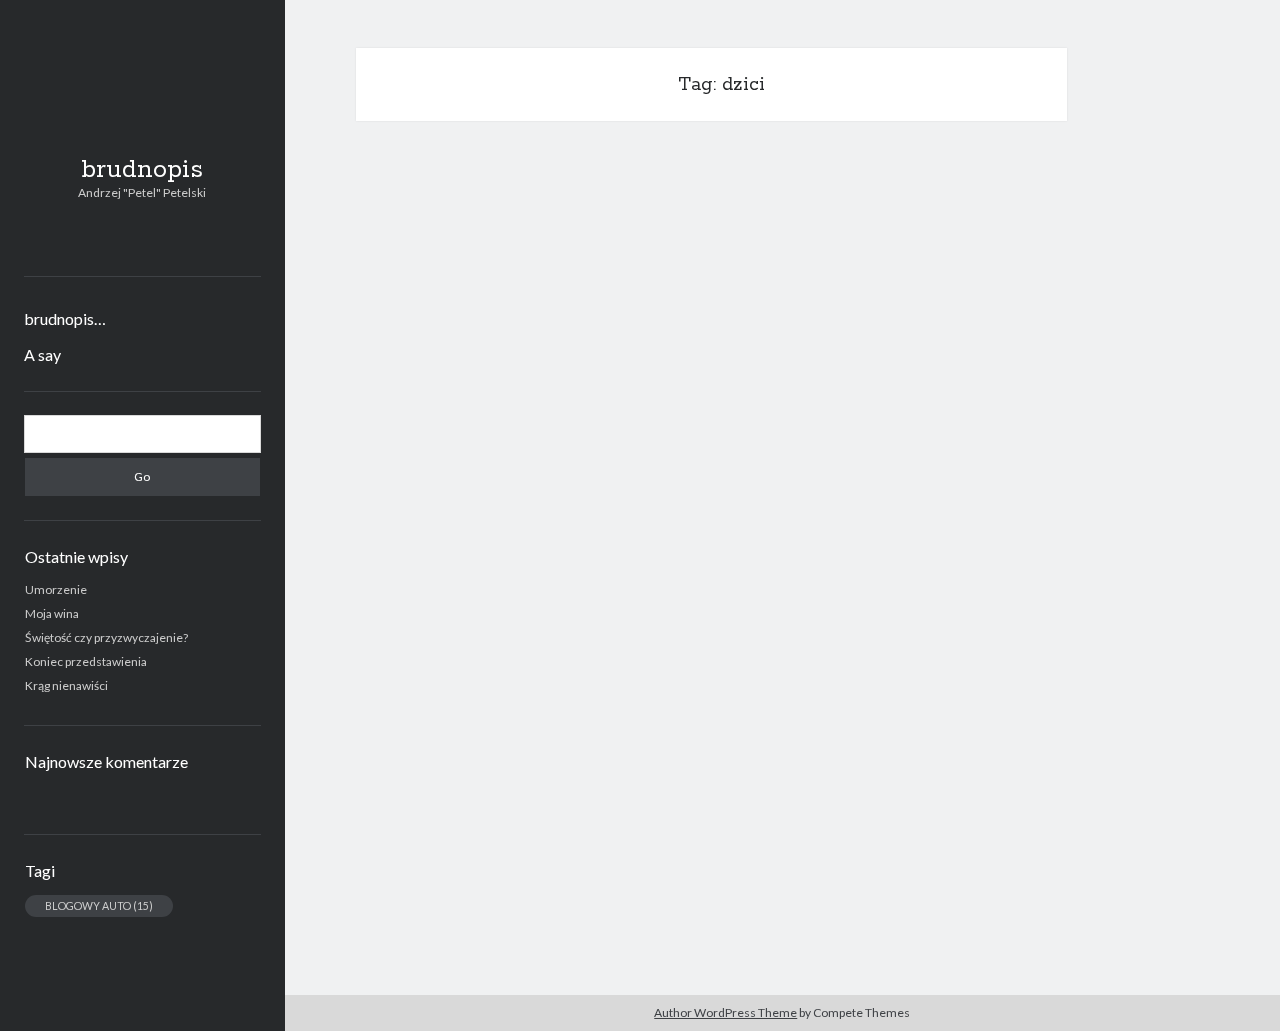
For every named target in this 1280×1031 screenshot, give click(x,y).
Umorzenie (56, 589)
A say (42, 354)
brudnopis (142, 170)
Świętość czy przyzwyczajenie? (106, 637)
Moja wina (52, 613)
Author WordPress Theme (725, 1012)
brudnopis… (65, 318)
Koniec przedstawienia (86, 661)
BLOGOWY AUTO (99, 905)
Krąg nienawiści (66, 685)
